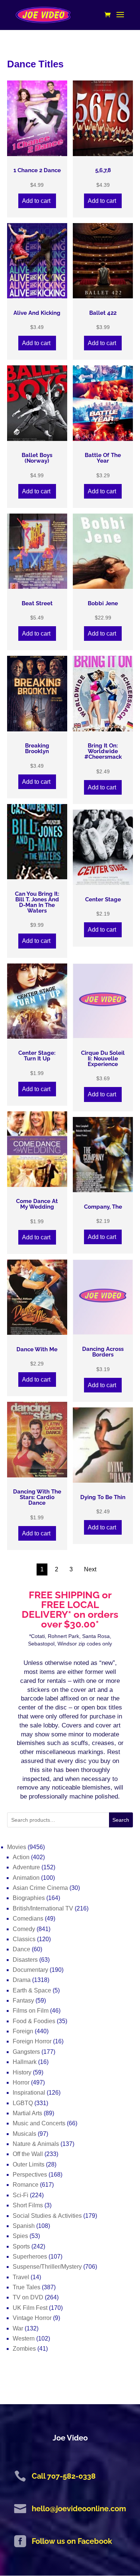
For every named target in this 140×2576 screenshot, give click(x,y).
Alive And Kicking (37, 313)
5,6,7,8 (103, 170)
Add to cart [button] (36, 201)
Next (90, 1569)
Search (121, 1820)
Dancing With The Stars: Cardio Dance (37, 1497)
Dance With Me (37, 1350)
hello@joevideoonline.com (79, 2509)
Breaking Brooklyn (37, 749)
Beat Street (37, 604)
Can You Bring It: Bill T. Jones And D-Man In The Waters (37, 902)
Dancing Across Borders (103, 1352)
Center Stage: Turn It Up (37, 1056)
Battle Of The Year (103, 458)
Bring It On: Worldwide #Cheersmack (103, 751)
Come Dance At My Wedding (37, 1204)
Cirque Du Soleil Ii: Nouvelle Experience (103, 1059)
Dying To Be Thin (103, 1497)
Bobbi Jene (103, 604)
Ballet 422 (103, 313)
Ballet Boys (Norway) (37, 458)
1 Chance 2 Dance (37, 170)
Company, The (103, 1207)
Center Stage (103, 900)
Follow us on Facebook (72, 2541)
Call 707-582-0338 (64, 2476)
